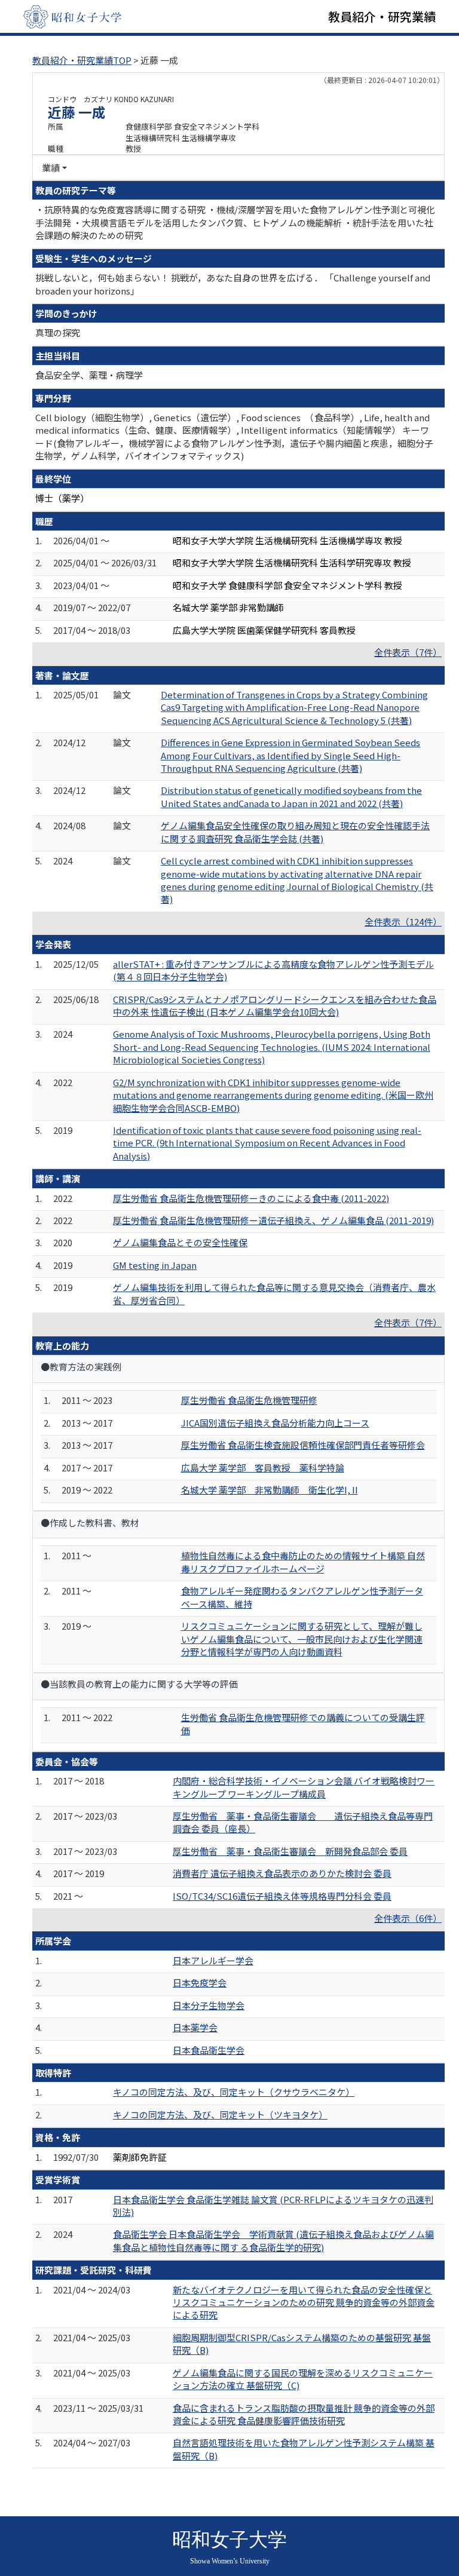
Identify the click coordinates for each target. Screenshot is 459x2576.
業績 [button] (51, 168)
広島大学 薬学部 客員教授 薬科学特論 (263, 1468)
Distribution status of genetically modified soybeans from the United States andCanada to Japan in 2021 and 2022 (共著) (291, 796)
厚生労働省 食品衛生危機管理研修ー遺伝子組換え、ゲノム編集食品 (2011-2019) (273, 1220)
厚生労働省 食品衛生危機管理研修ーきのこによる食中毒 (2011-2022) (251, 1198)
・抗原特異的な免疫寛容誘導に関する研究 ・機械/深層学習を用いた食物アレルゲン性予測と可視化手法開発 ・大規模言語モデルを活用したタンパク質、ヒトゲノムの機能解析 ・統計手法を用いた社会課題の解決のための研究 (235, 222)
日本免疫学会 (200, 1982)
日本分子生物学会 (209, 2005)
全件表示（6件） (408, 1918)
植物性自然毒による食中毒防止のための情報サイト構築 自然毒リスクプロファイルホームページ (303, 1562)
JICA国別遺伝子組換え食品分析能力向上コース (275, 1423)
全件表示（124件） (403, 921)
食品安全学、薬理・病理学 (89, 375)
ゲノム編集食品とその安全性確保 (180, 1242)
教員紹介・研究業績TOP (82, 60)
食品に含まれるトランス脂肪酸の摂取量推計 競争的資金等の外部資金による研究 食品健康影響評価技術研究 (304, 2414)
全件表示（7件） (408, 652)
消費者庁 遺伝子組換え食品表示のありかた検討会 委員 (282, 1873)
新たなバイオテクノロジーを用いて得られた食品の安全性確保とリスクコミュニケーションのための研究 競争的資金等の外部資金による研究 (304, 2302)
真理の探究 (58, 332)
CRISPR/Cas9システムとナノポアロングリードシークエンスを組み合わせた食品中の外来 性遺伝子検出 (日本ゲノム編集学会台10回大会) (275, 1005)
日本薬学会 (195, 2027)
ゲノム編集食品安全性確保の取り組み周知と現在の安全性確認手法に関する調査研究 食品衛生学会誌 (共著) (295, 832)
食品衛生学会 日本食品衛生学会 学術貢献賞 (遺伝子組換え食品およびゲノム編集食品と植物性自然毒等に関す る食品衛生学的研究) (273, 2240)
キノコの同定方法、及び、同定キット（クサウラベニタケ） (234, 2092)
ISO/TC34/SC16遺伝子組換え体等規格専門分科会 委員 (282, 1896)
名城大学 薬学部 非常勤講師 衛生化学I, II (270, 1490)
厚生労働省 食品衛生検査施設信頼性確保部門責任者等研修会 (303, 1445)
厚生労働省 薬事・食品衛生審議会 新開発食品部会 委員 (290, 1851)
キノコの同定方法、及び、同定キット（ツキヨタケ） (220, 2115)
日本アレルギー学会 (213, 1960)
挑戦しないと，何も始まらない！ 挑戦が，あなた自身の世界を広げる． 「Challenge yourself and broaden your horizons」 (233, 284)
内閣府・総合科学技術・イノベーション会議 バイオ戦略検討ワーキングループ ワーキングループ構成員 (304, 1787)
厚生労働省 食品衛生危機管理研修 (249, 1400)
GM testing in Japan (155, 1265)
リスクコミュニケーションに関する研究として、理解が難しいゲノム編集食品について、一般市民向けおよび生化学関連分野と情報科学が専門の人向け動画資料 (302, 1639)
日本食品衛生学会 (209, 2050)
